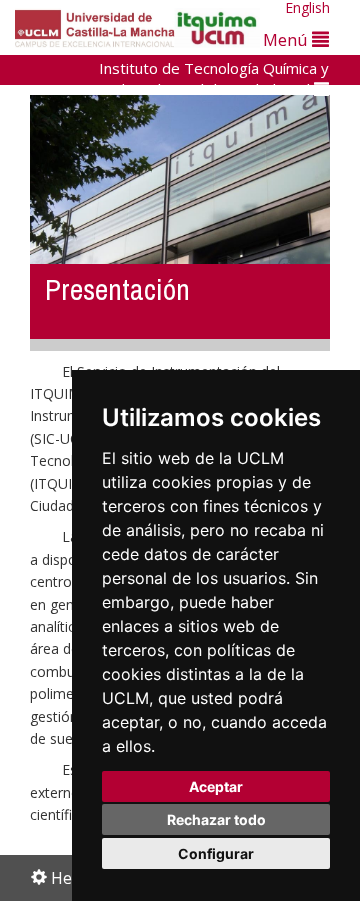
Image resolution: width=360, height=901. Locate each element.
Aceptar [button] (216, 786)
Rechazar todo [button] (216, 819)
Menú (287, 39)
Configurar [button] (216, 853)
